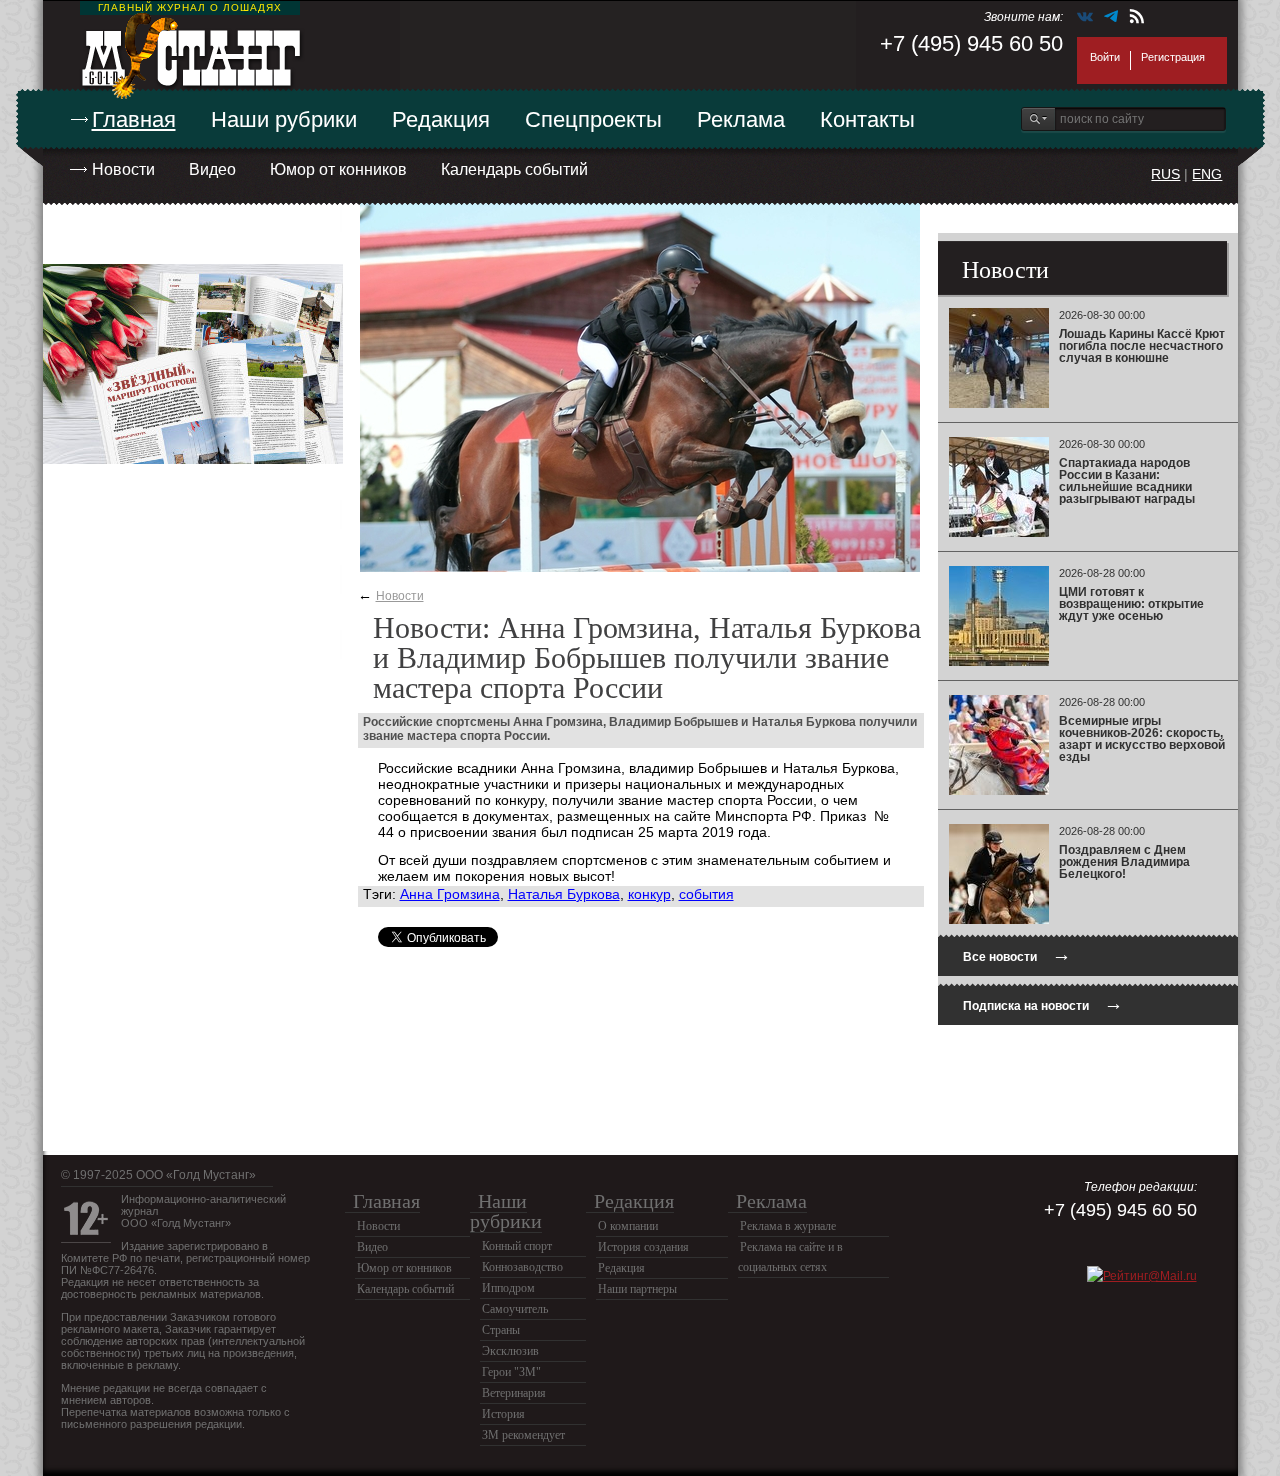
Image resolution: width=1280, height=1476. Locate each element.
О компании (628, 1226)
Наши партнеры (637, 1289)
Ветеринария (514, 1393)
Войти (1105, 57)
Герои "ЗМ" (511, 1372)
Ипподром (508, 1288)
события (706, 894)
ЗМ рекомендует (523, 1435)
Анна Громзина (450, 894)
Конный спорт (517, 1246)
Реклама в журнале (788, 1226)
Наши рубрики (284, 119)
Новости (123, 169)
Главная (134, 119)
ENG (1207, 174)
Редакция (441, 119)
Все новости (1017, 954)
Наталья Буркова (564, 894)
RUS (1165, 174)
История (503, 1414)
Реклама (741, 119)
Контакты (867, 119)
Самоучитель (515, 1309)
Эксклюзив (510, 1351)
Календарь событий (514, 169)
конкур (649, 894)
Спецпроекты (593, 119)
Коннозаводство (522, 1267)
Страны (501, 1330)
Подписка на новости (1043, 1003)
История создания (643, 1247)
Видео (212, 169)
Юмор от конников (338, 169)
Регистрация (1173, 57)
